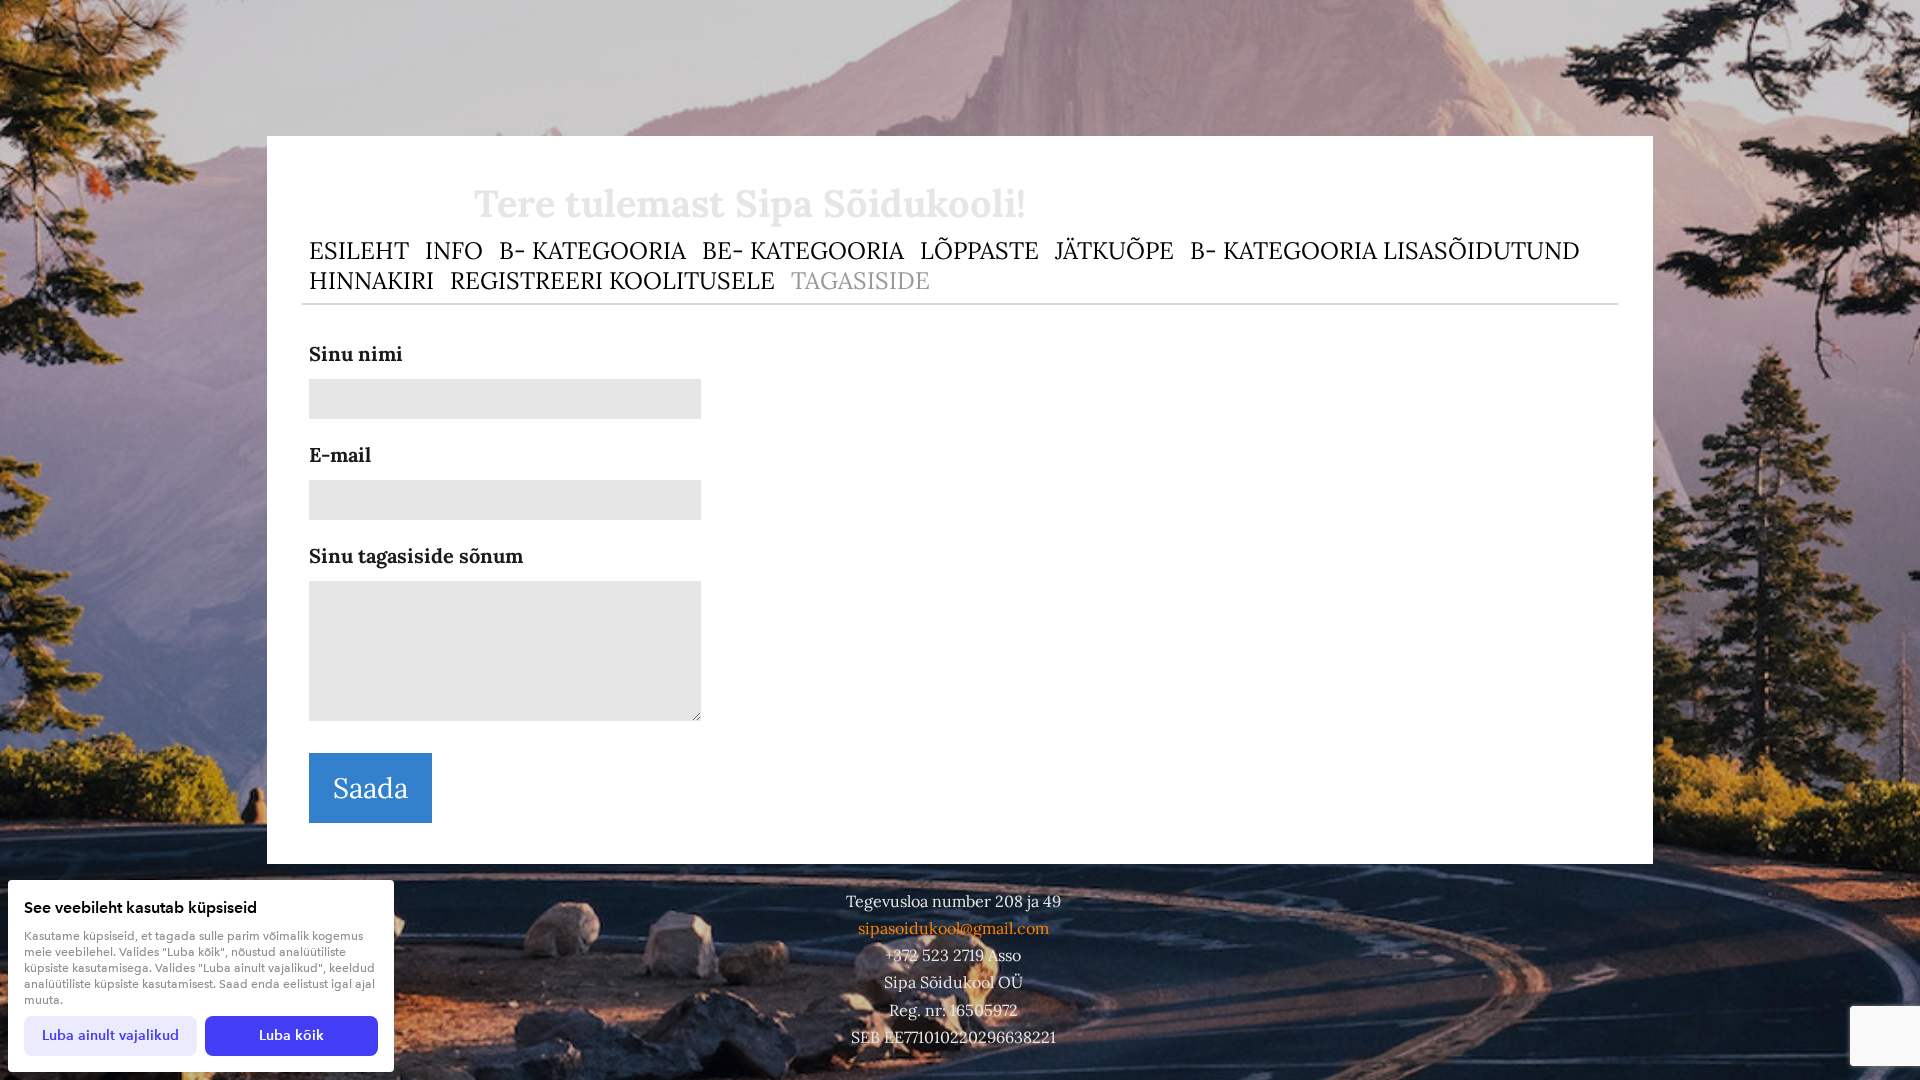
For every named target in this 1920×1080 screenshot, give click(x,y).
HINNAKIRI (371, 280)
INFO (454, 250)
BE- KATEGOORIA (803, 250)
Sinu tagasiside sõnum (416, 555)
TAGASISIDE (860, 280)
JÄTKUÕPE (1114, 250)
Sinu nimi (356, 353)
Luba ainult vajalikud (110, 1035)
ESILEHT (359, 250)
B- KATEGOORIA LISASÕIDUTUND (1385, 250)
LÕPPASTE (979, 250)
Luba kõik (291, 1035)
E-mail (340, 454)
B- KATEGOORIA (592, 250)
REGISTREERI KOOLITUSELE (612, 280)
